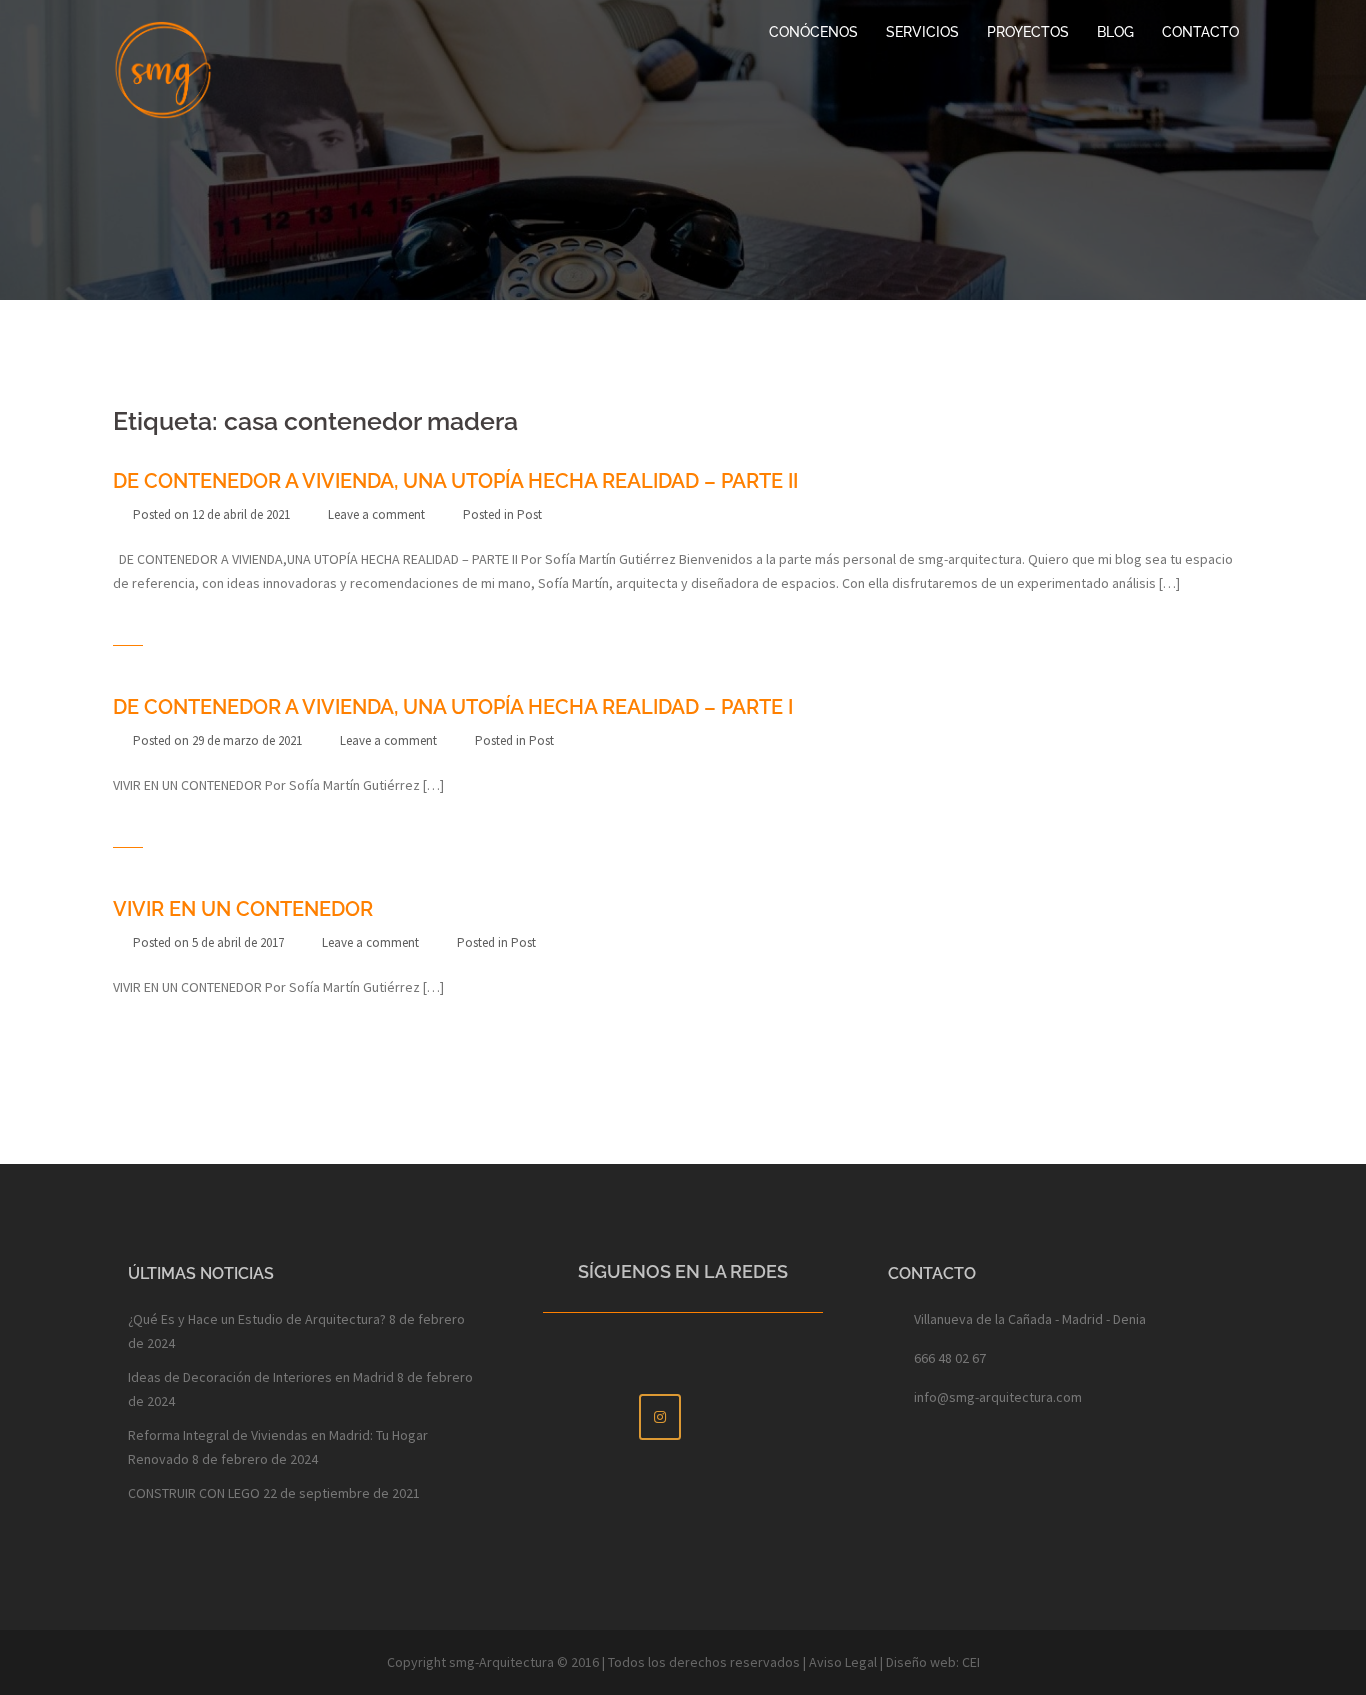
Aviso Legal (843, 1662)
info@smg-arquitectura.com (998, 1397)
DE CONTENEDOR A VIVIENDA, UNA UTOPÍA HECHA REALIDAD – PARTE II (455, 481)
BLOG (1115, 32)
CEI (971, 1662)
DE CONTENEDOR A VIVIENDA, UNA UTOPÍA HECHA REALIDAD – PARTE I (453, 707)
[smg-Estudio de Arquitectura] (163, 68)
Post (529, 514)
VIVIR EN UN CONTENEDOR (243, 909)
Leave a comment (376, 514)
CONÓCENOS (813, 32)
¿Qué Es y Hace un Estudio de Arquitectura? (257, 1319)
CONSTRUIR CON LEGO (194, 1493)
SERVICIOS (922, 32)
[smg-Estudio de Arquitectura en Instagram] (660, 1417)
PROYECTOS (1028, 32)
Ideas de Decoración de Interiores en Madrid (261, 1377)
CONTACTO (1200, 32)
